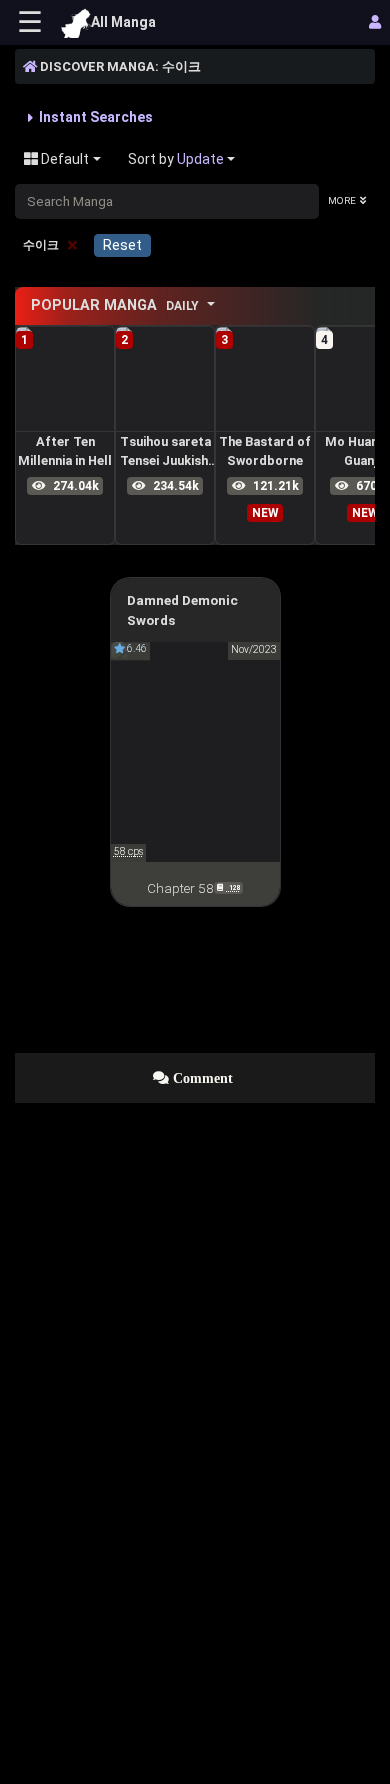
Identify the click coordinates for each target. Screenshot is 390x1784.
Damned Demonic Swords (182, 610)
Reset (122, 245)
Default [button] (63, 159)
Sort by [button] (176, 159)
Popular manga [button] (115, 305)
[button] (90, 117)
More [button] (342, 200)
